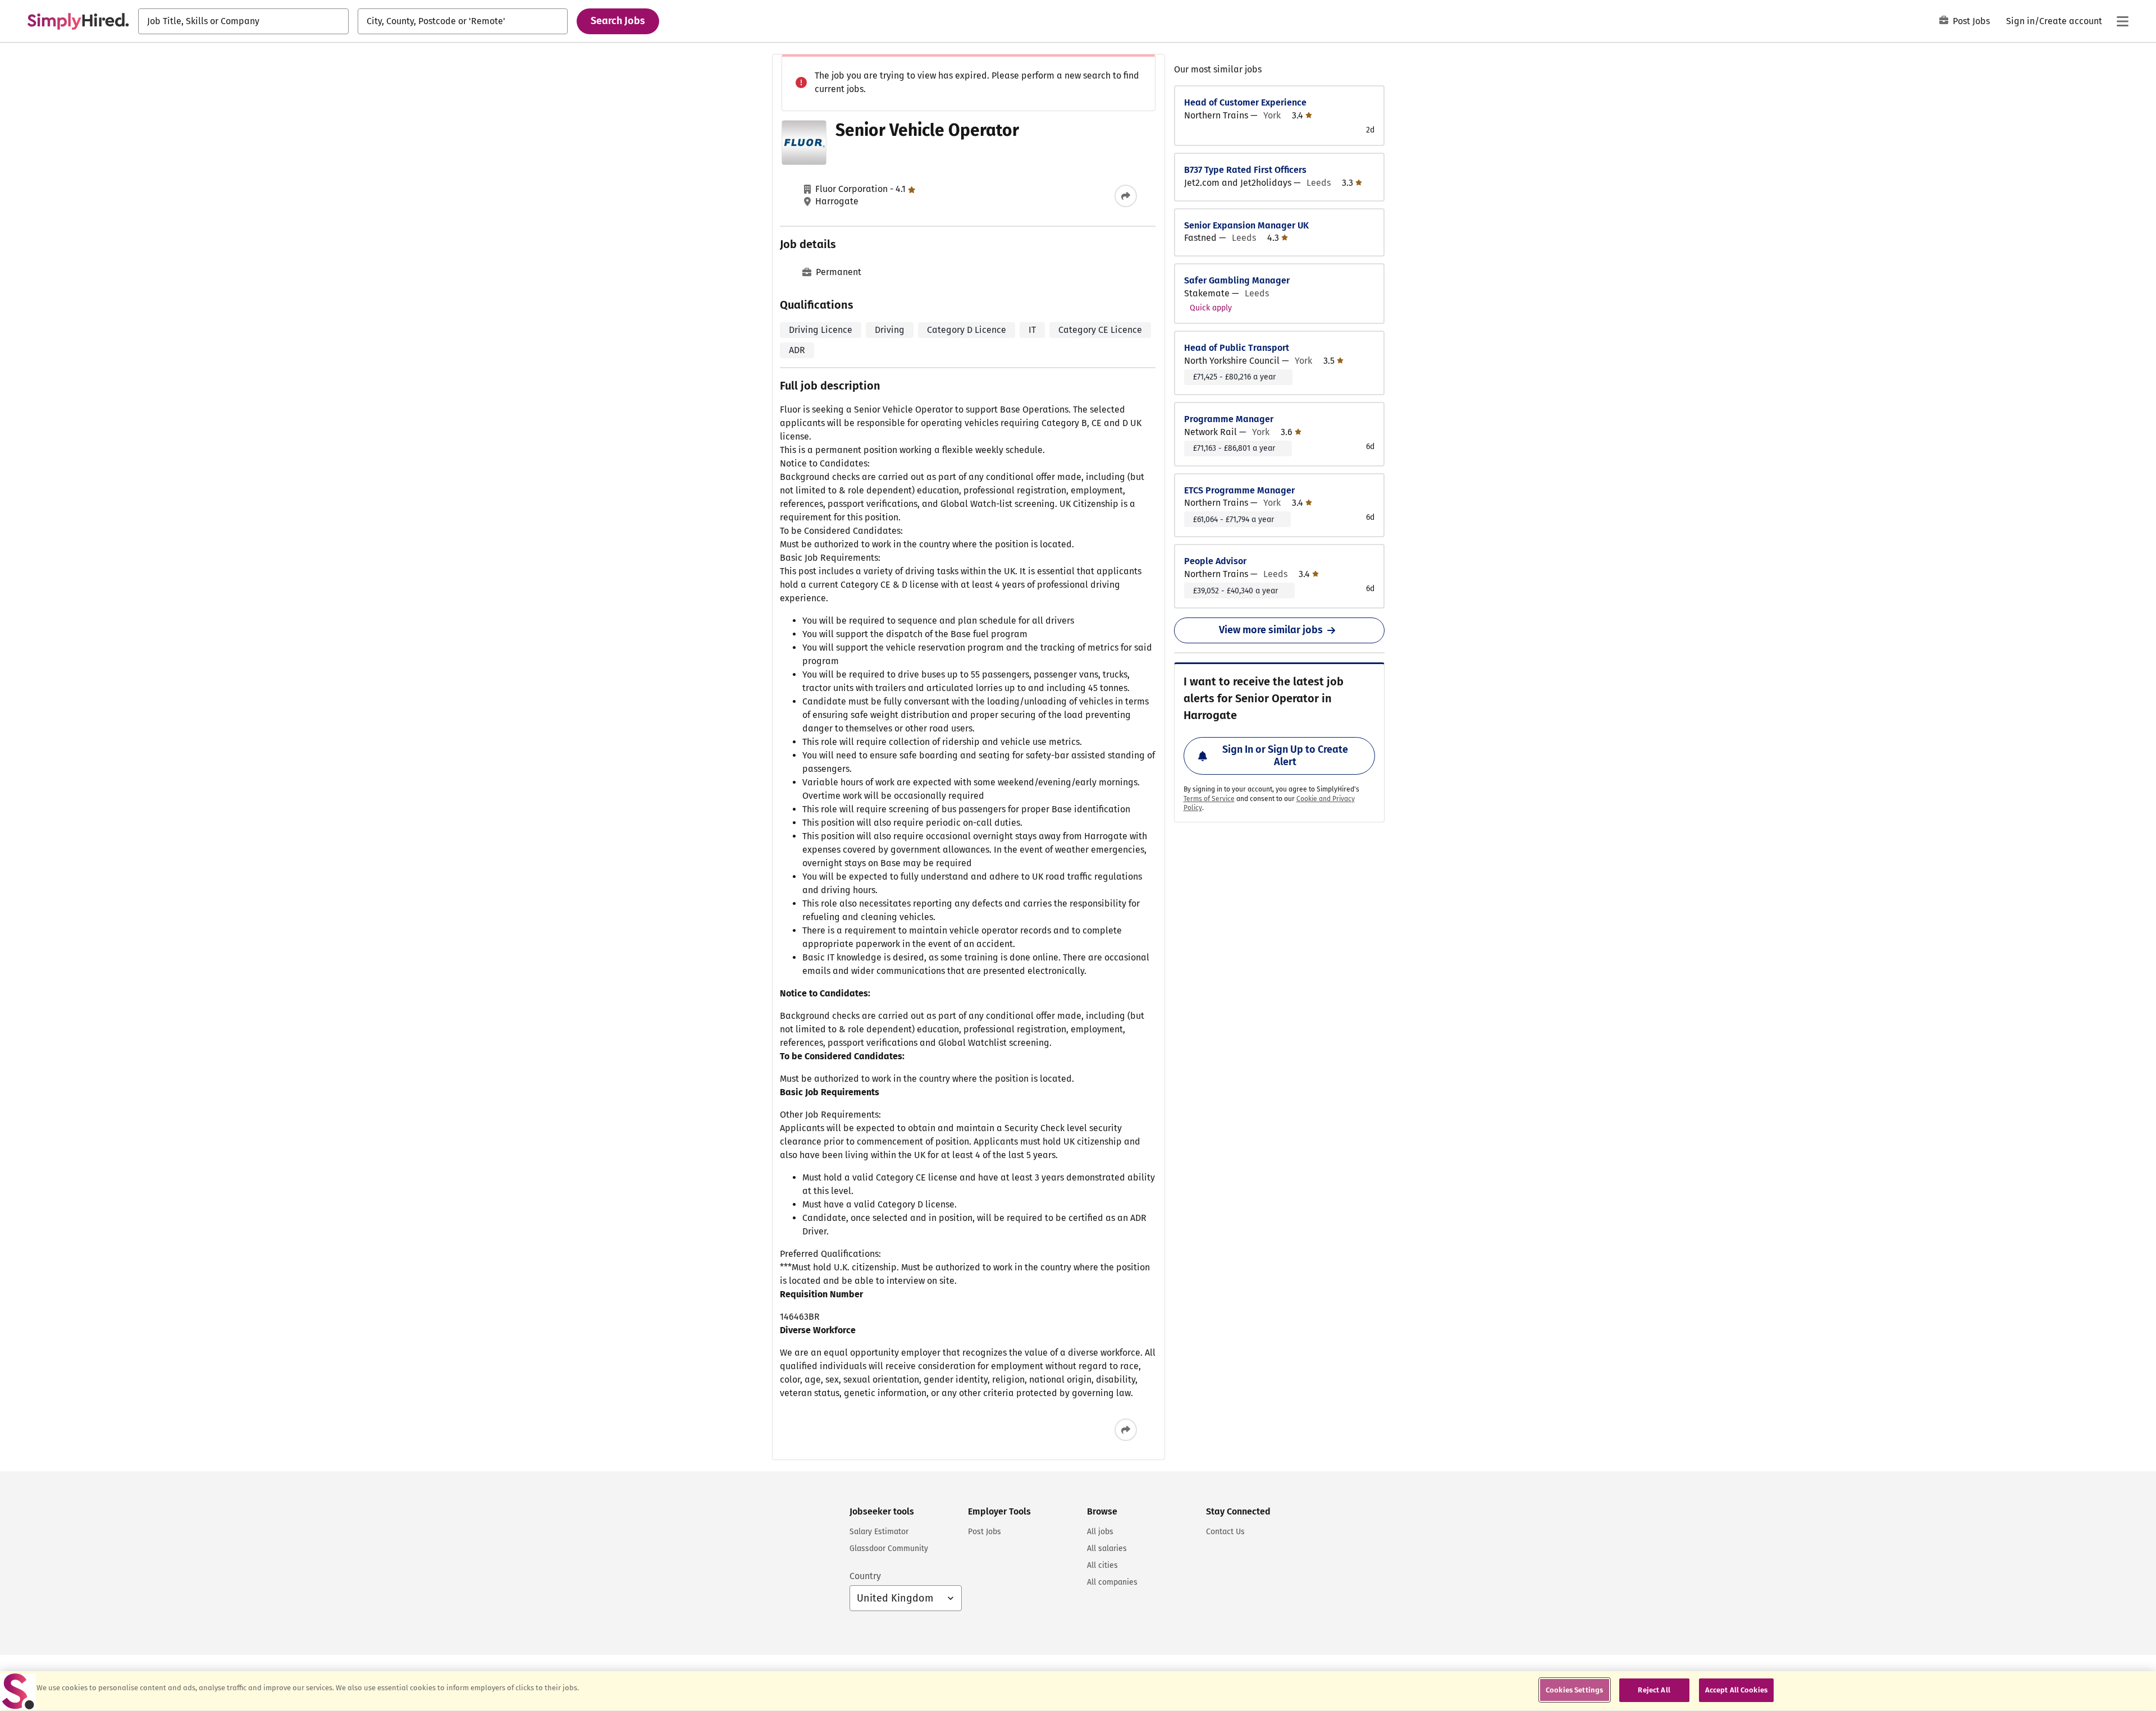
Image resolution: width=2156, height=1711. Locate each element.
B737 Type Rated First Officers (1245, 170)
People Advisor (1215, 561)
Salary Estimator (879, 1532)
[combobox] (243, 21)
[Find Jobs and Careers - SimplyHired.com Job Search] (78, 21)
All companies (1112, 1582)
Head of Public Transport (1237, 348)
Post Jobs (1971, 21)
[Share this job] (1126, 196)
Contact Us (1225, 1532)
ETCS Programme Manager (1239, 490)
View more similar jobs (1271, 630)
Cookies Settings (1574, 1690)
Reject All (1654, 1690)
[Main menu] (2122, 21)
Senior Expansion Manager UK (1246, 225)
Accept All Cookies (1736, 1690)
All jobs (1100, 1532)
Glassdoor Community (889, 1548)
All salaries (1107, 1548)
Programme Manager (1229, 419)
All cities (1102, 1565)
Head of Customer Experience (1245, 102)
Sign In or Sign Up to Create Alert (1285, 756)
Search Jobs (618, 21)
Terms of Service (1209, 799)
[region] (1078, 1691)
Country (865, 1576)
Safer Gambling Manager (1237, 280)
